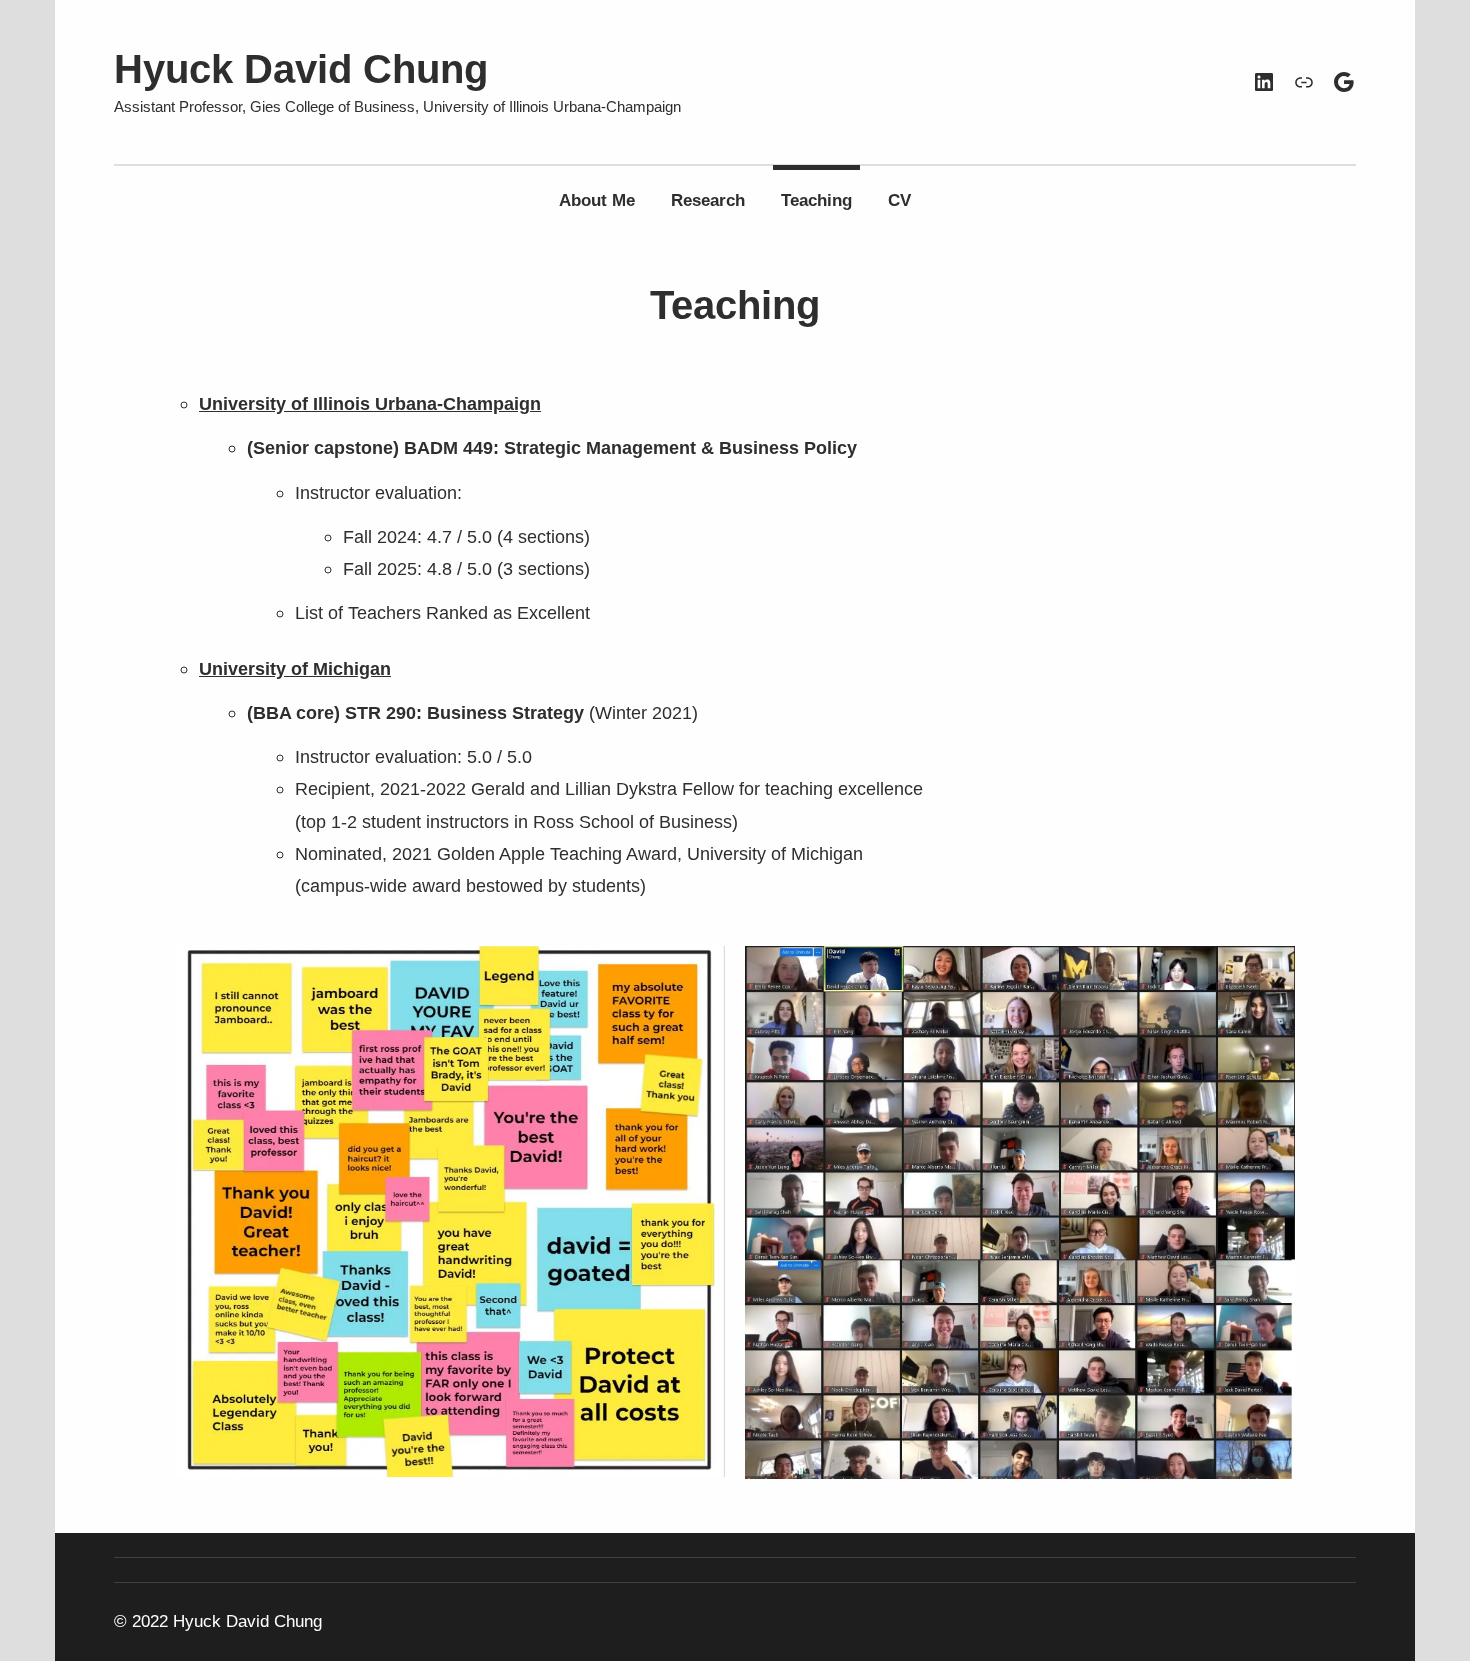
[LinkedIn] (1264, 82)
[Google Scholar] (1344, 82)
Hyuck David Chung (301, 69)
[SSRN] (1304, 82)
